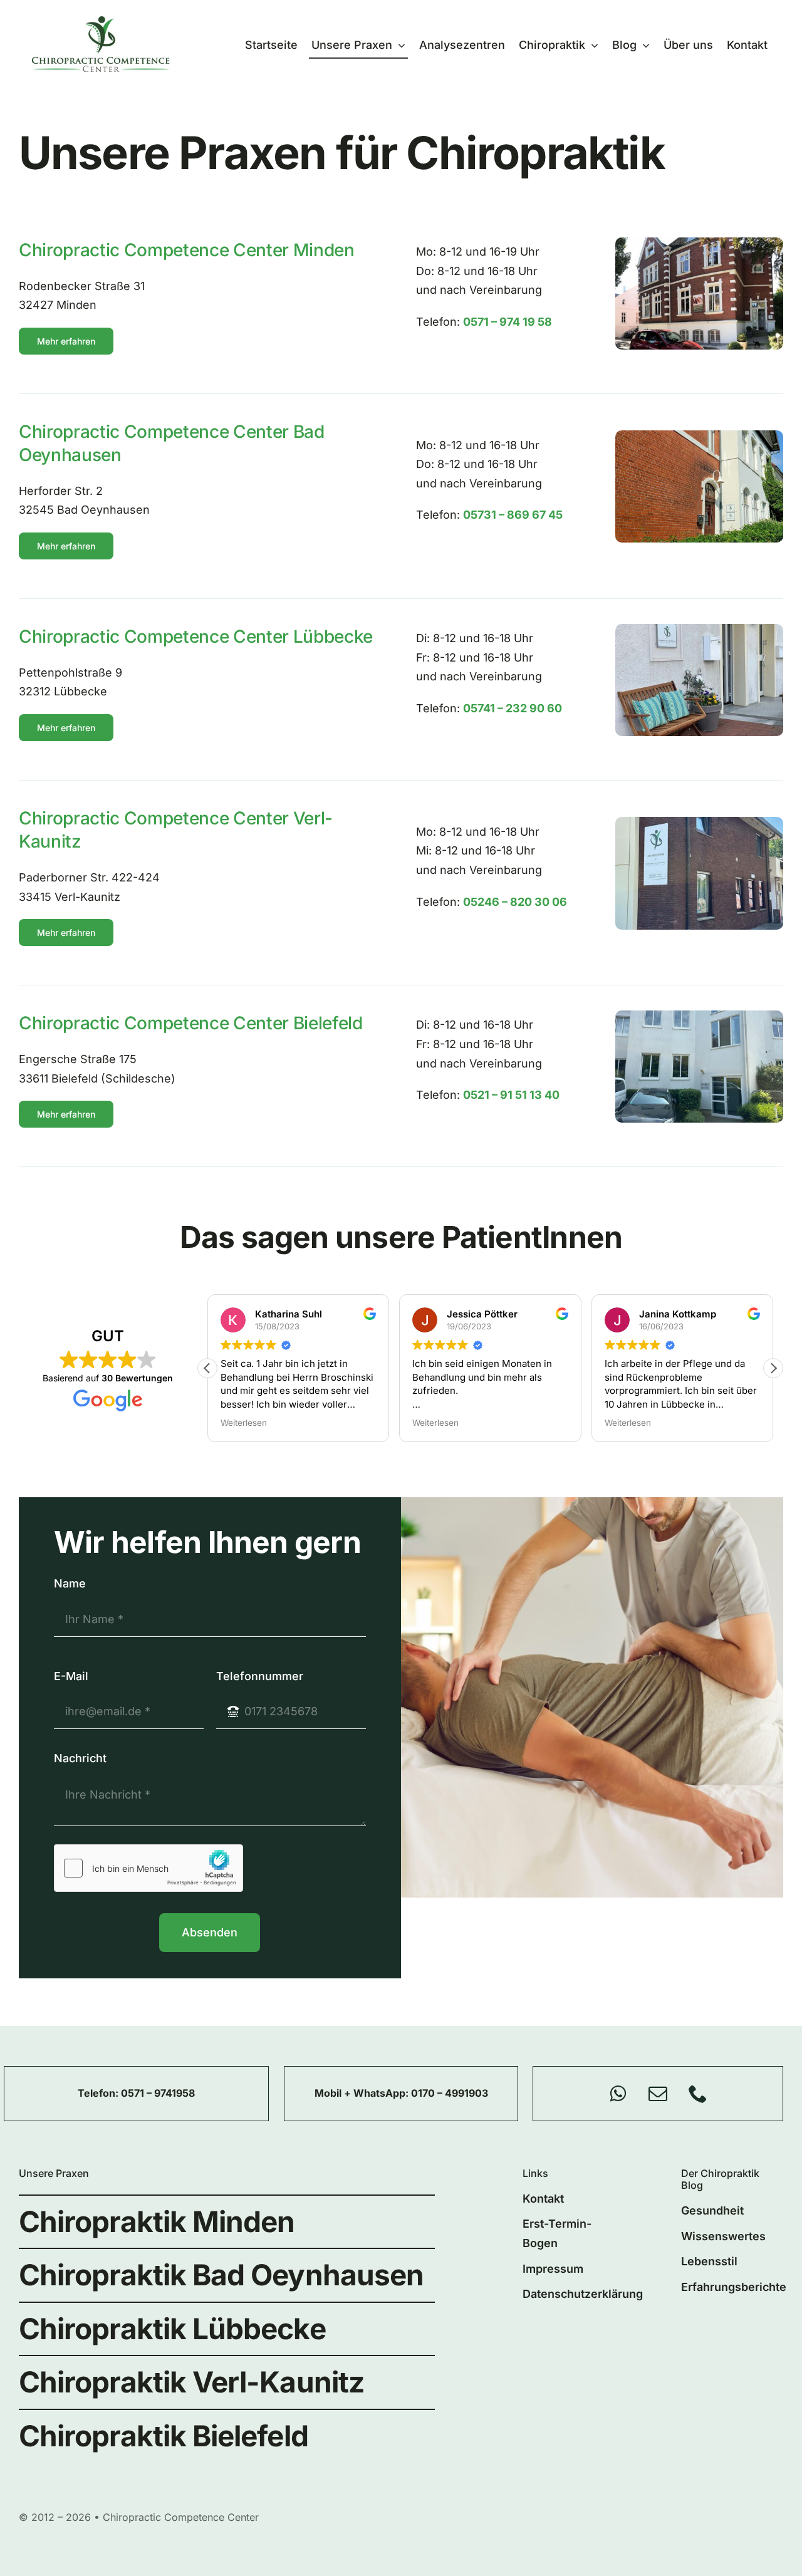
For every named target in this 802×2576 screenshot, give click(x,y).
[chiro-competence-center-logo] (101, 22)
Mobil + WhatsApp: (363, 2093)
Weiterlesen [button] (244, 1423)
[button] (773, 1368)
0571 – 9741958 (158, 2093)
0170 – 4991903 (450, 2093)
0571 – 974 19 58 (508, 322)
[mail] (658, 2094)
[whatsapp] (618, 2094)
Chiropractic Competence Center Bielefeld (191, 1023)
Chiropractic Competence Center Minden (187, 250)
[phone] (698, 2094)
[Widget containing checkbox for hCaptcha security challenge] (148, 1868)
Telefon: (99, 2093)
